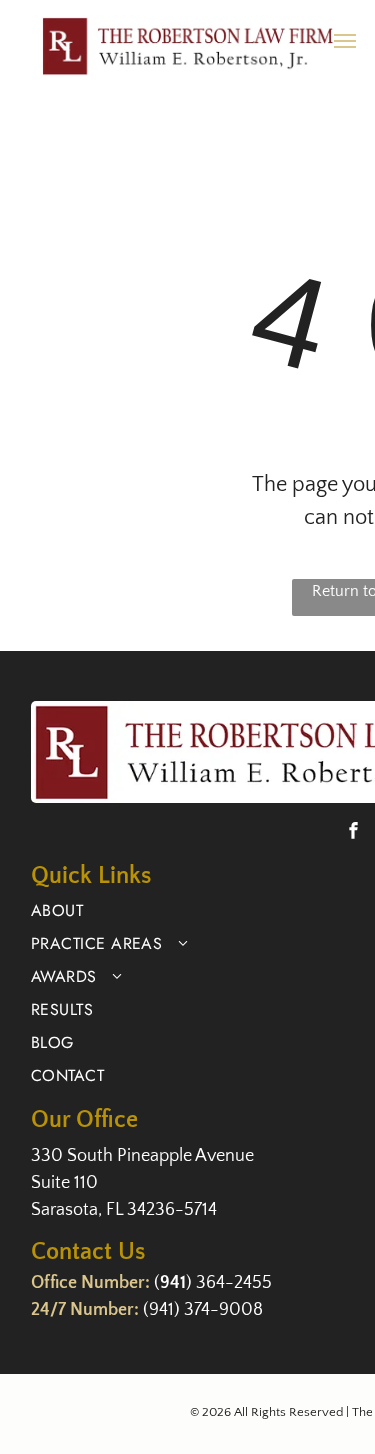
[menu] (345, 41)
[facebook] (353, 833)
